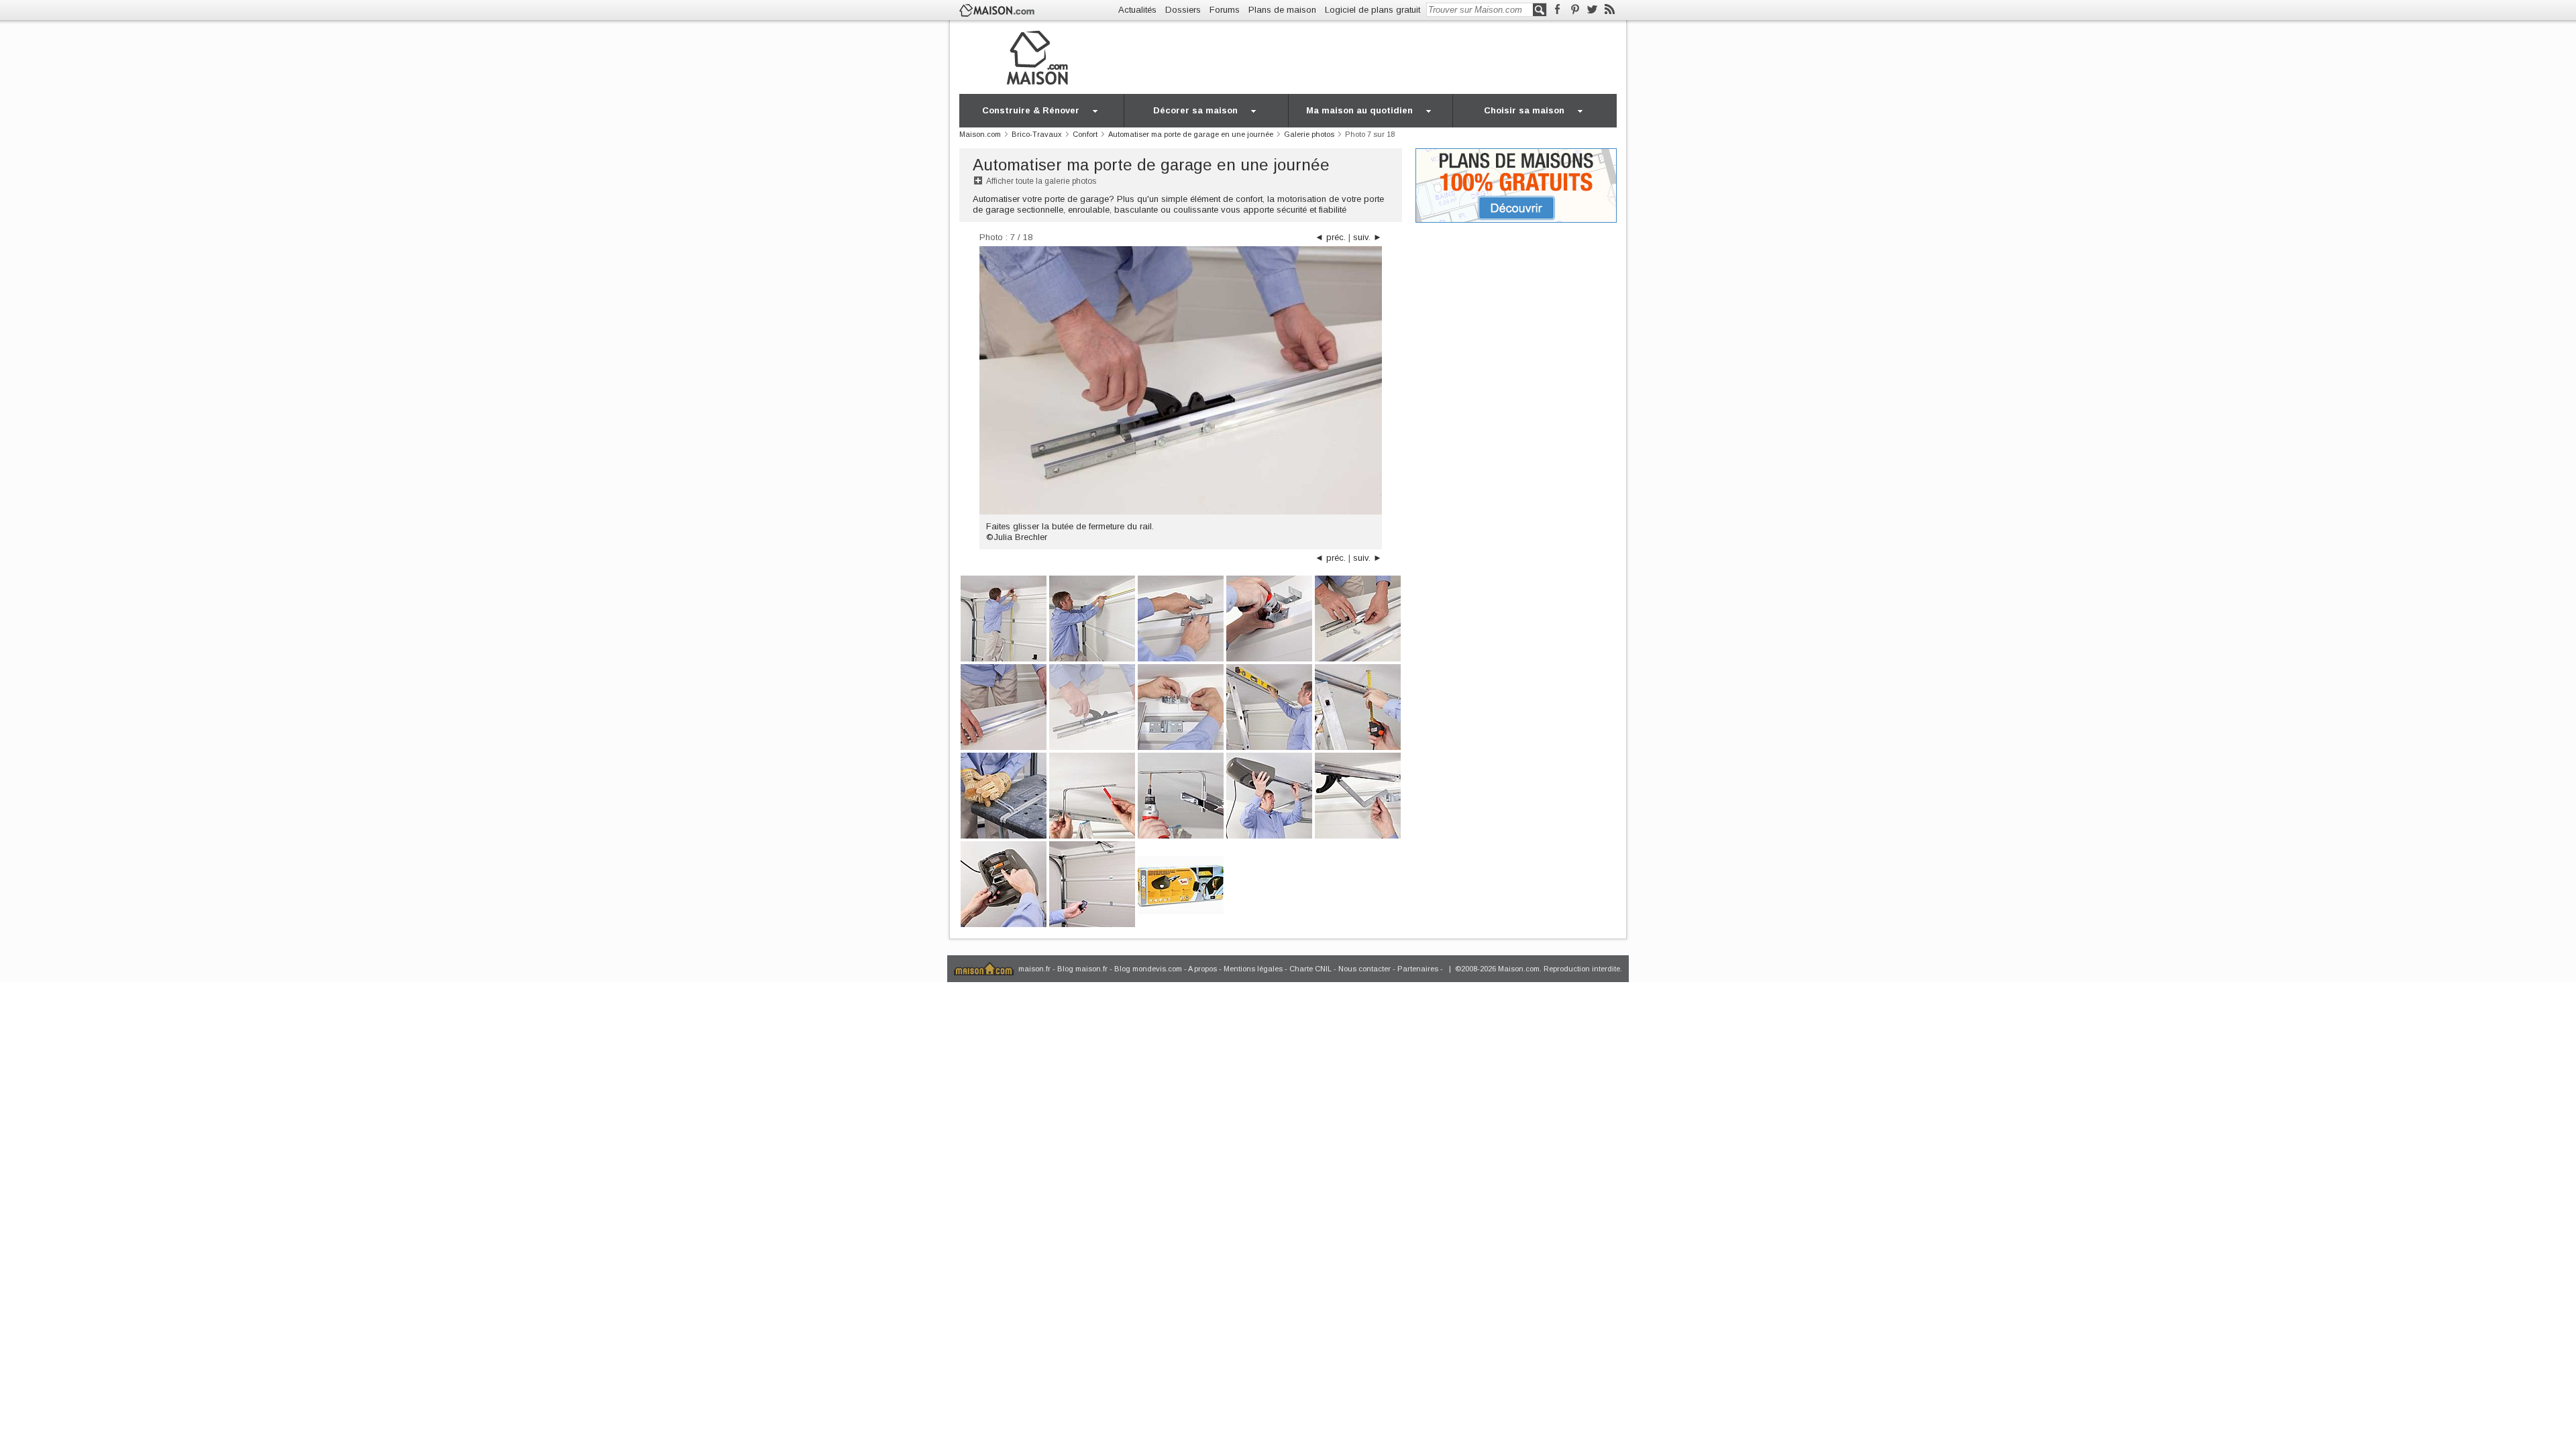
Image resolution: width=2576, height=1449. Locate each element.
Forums (1225, 10)
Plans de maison (1282, 10)
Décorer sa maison (1195, 110)
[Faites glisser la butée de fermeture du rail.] (1092, 706)
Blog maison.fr (1082, 969)
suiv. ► (1367, 237)
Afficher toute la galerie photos (1041, 181)
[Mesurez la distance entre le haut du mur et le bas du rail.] (1358, 706)
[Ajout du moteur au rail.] (1269, 795)
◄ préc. (1330, 237)
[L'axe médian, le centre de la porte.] (1092, 618)
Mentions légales (1253, 969)
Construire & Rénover (1031, 110)
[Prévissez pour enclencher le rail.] (1181, 706)
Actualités (1137, 10)
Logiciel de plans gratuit (1373, 10)
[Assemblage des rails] (1358, 618)
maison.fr (1034, 969)
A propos (1202, 969)
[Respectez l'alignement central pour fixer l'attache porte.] (1181, 618)
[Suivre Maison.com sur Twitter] (1592, 10)
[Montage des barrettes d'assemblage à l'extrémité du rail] (1004, 706)
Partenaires (1418, 969)
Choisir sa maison (1524, 110)
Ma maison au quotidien (1359, 110)
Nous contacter (1364, 969)
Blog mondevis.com (1148, 969)
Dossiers (1183, 10)
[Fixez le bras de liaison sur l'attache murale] (1358, 795)
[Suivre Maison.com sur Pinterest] (1575, 10)
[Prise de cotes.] (1004, 618)
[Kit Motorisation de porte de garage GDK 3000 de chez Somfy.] (1181, 883)
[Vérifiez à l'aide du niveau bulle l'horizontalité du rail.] (1269, 706)
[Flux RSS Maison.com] (1610, 10)
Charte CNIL (1310, 969)
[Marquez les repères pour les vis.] (1092, 795)
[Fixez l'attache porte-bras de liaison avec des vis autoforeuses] (1269, 618)
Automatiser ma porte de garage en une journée (1151, 165)
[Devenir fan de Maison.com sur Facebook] (1557, 10)
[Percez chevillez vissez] (1181, 795)
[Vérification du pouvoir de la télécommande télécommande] (1092, 883)
